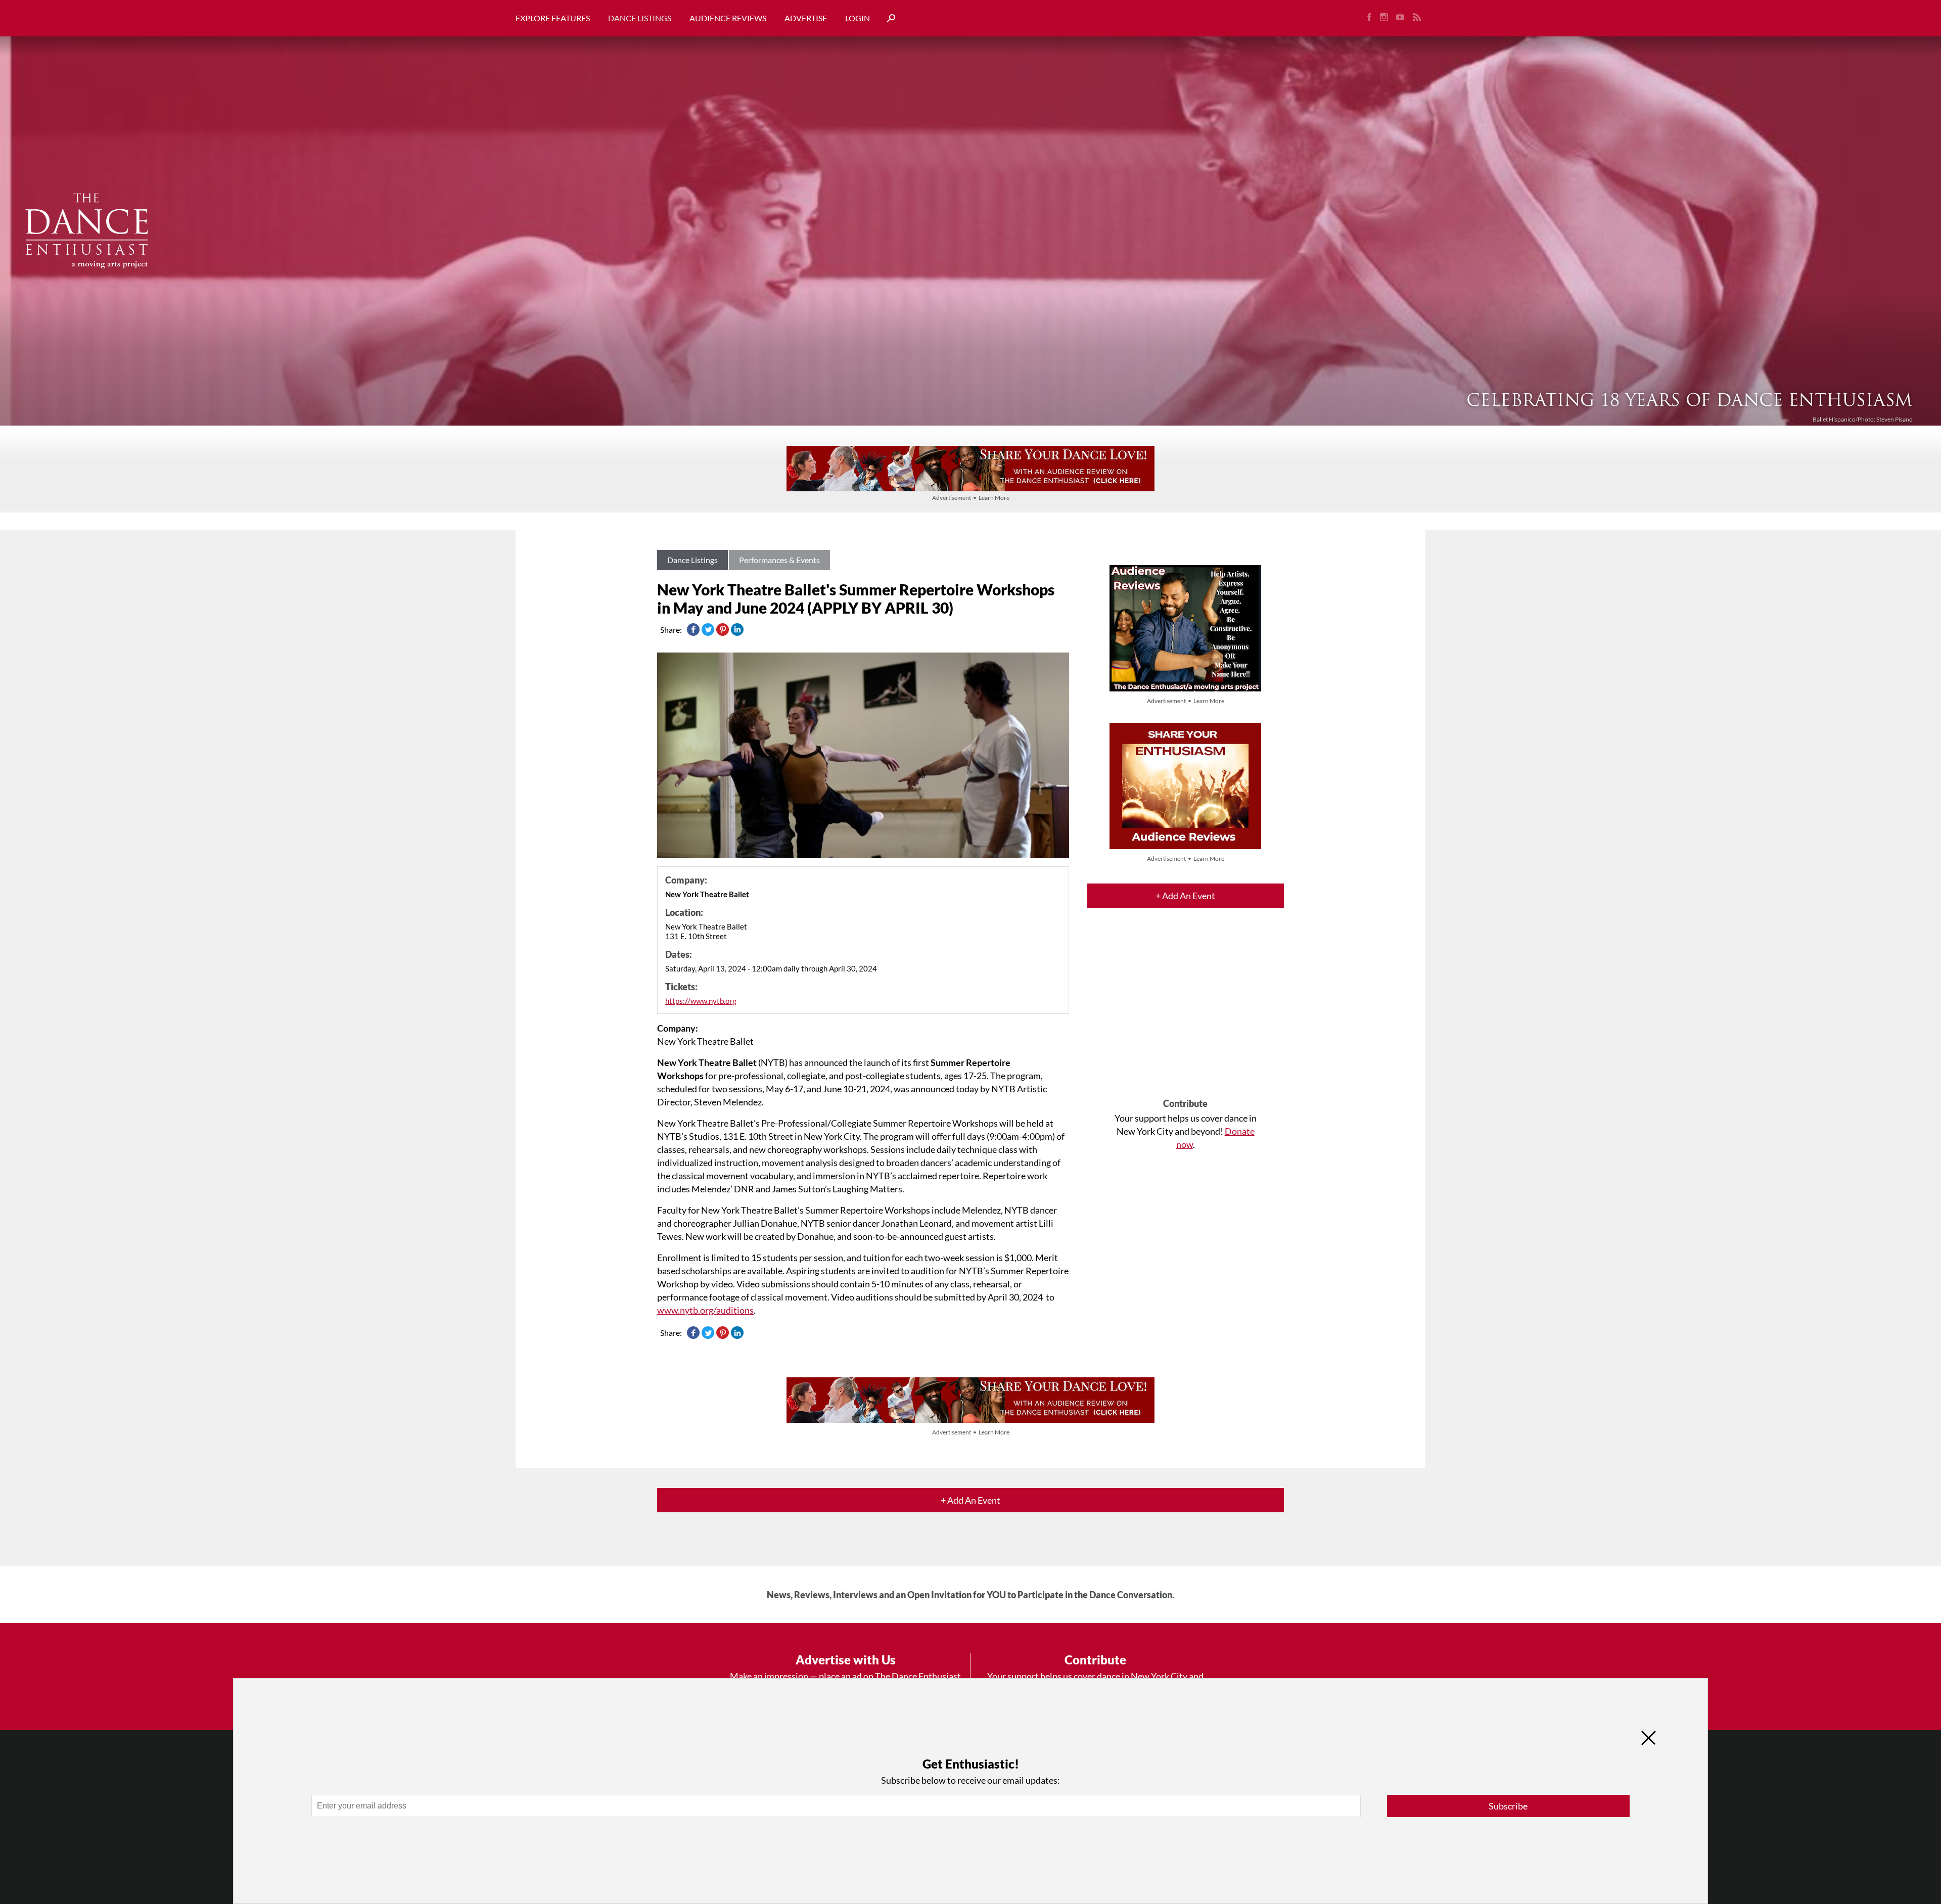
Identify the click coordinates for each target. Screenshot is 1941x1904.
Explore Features (553, 18)
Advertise (806, 18)
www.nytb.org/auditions (705, 1310)
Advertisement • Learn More (971, 498)
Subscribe (1508, 1806)
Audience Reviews (728, 18)
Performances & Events (779, 560)
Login (858, 18)
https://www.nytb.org (701, 1001)
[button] (887, 18)
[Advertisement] (1186, 1012)
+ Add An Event (1185, 896)
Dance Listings (640, 18)
